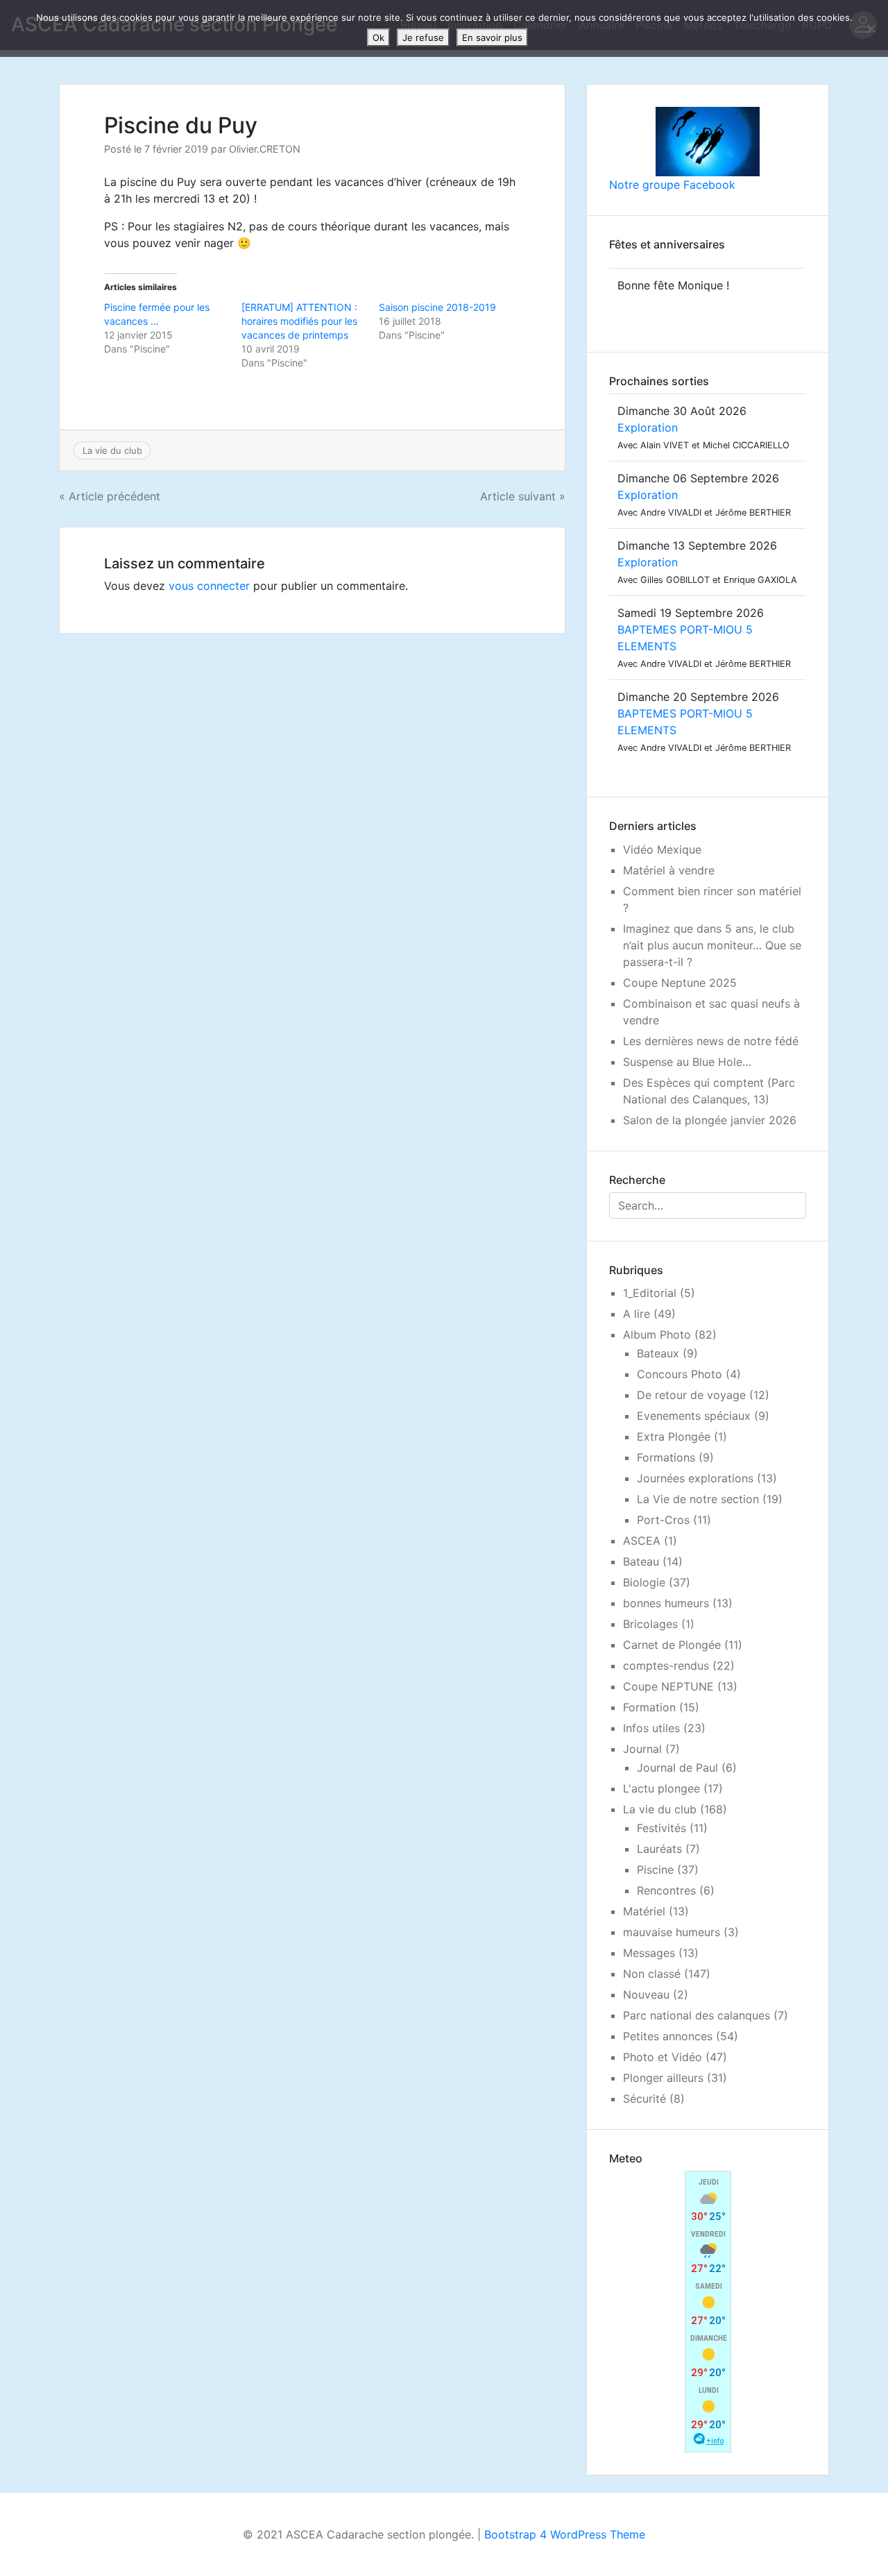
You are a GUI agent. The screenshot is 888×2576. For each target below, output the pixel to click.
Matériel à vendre (669, 870)
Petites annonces (668, 2036)
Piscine (655, 1870)
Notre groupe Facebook (672, 185)
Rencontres (666, 1890)
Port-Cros (663, 1520)
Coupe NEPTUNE (668, 1686)
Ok (378, 37)
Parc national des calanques (697, 2015)
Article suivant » (523, 496)
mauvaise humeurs (672, 1932)
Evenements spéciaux (694, 1416)
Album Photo (657, 1334)
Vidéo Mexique (662, 849)
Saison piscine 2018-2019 (437, 307)
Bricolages (650, 1624)
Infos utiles (651, 1728)
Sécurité (644, 2099)
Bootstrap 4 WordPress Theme (565, 2534)
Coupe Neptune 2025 (680, 983)
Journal (642, 1749)
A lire (637, 1314)
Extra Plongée (674, 1437)
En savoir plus (492, 37)
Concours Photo (680, 1374)
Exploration (648, 427)
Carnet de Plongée (672, 1645)
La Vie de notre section (698, 1499)
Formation (649, 1707)
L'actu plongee (661, 1788)
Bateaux (658, 1353)
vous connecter (209, 586)
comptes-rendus (666, 1666)
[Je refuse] (871, 28)
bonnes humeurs (666, 1603)
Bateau (641, 1561)
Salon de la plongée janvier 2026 (710, 1120)
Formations (666, 1457)
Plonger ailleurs (663, 2078)
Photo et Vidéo (663, 2057)
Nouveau (646, 1994)
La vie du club (112, 450)
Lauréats (659, 1849)
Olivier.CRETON (265, 149)
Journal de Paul (677, 1768)
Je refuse (423, 37)
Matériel (644, 1911)
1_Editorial (650, 1293)
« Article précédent (110, 496)
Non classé (652, 1974)
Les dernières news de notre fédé (711, 1041)
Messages (649, 1953)
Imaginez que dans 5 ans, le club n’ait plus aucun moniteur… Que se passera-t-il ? (712, 945)
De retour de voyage (691, 1395)
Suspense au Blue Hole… (687, 1062)
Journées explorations (695, 1478)
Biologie (644, 1582)
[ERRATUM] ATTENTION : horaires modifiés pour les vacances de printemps (299, 321)
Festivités (661, 1828)
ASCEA (642, 1541)
